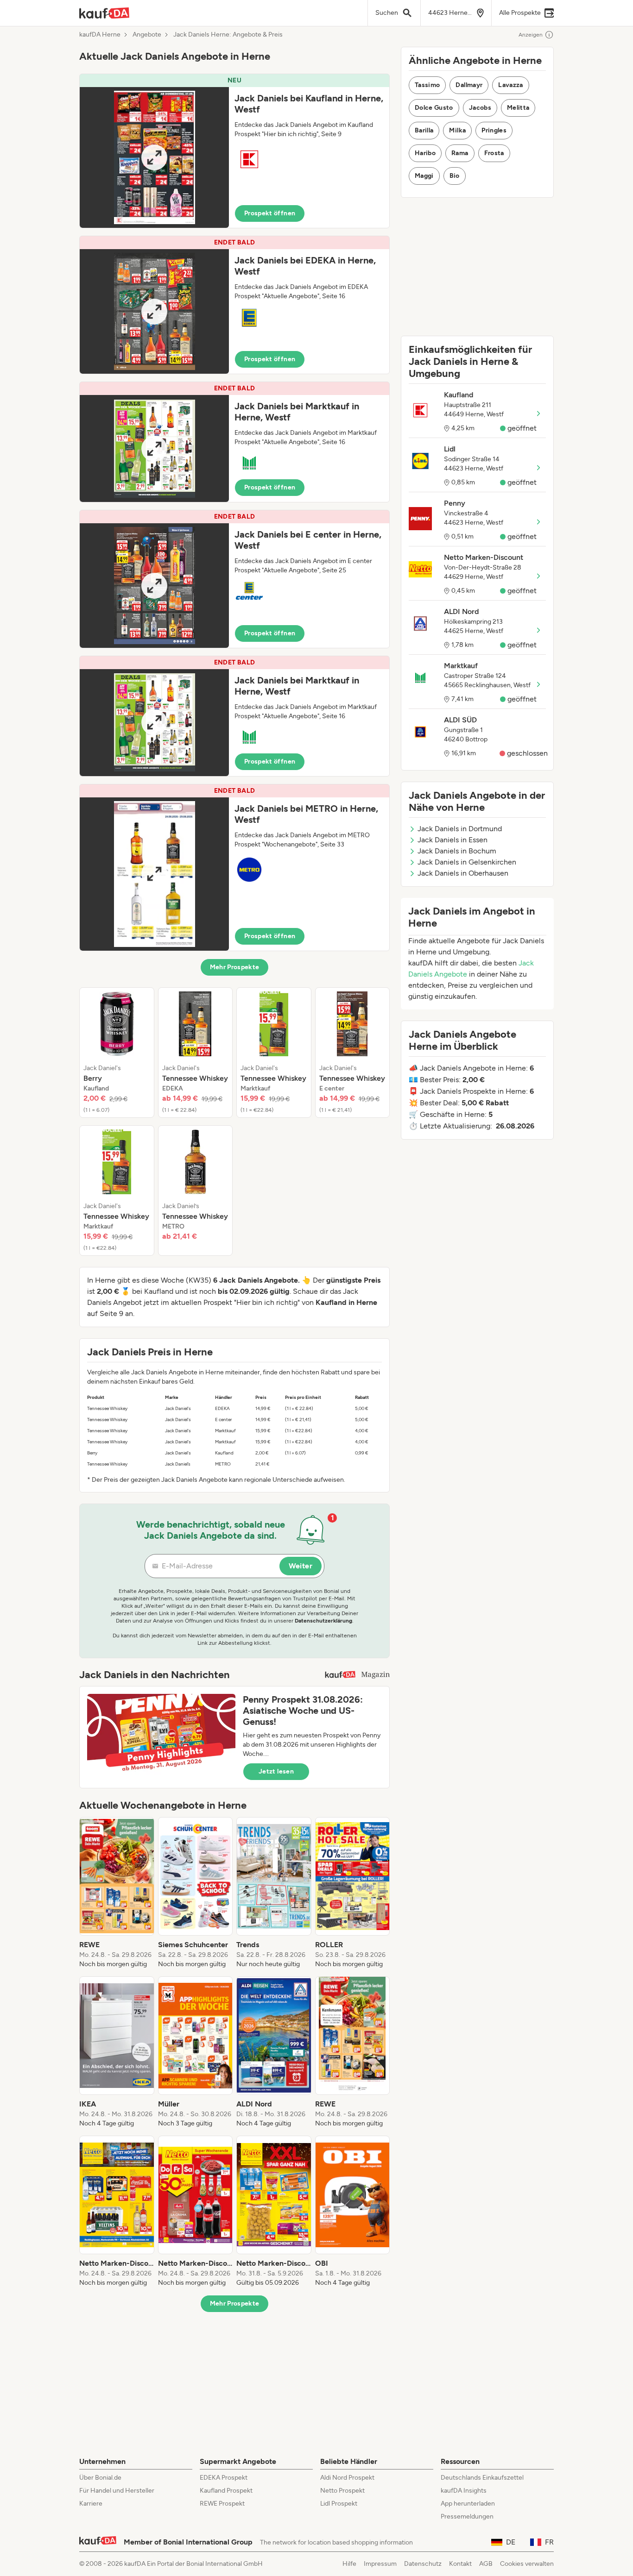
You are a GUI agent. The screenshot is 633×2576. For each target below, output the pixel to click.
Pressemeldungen (467, 2516)
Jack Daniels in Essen (453, 840)
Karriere (91, 2504)
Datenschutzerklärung (323, 1621)
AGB (486, 2564)
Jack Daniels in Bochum (457, 851)
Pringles (494, 130)
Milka (457, 130)
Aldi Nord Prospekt (347, 2478)
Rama (460, 153)
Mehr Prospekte (235, 967)
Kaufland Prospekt (226, 2491)
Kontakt (460, 2564)
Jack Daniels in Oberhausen (463, 873)
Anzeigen (531, 35)
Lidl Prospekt (339, 2504)
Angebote (147, 35)
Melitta (518, 108)
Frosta (494, 153)
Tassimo (427, 85)
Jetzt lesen (276, 1771)
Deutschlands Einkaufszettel (482, 2478)
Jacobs (480, 108)
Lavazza (510, 85)
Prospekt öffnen (270, 213)
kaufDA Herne (100, 35)
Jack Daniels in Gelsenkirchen (467, 862)
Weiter (301, 1566)
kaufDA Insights (464, 2491)
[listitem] (117, 1053)
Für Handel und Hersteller (117, 2491)
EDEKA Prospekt (224, 2478)
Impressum (380, 2564)
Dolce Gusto (434, 108)
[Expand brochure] (154, 157)
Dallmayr (469, 85)
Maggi (424, 176)
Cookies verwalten (527, 2564)
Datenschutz (423, 2564)
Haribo (425, 153)
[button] (234, 151)
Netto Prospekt (342, 2491)
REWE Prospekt (222, 2504)
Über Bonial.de (100, 2478)
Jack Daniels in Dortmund (460, 829)
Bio (455, 176)
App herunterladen (468, 2504)
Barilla (424, 130)
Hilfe (349, 2564)
